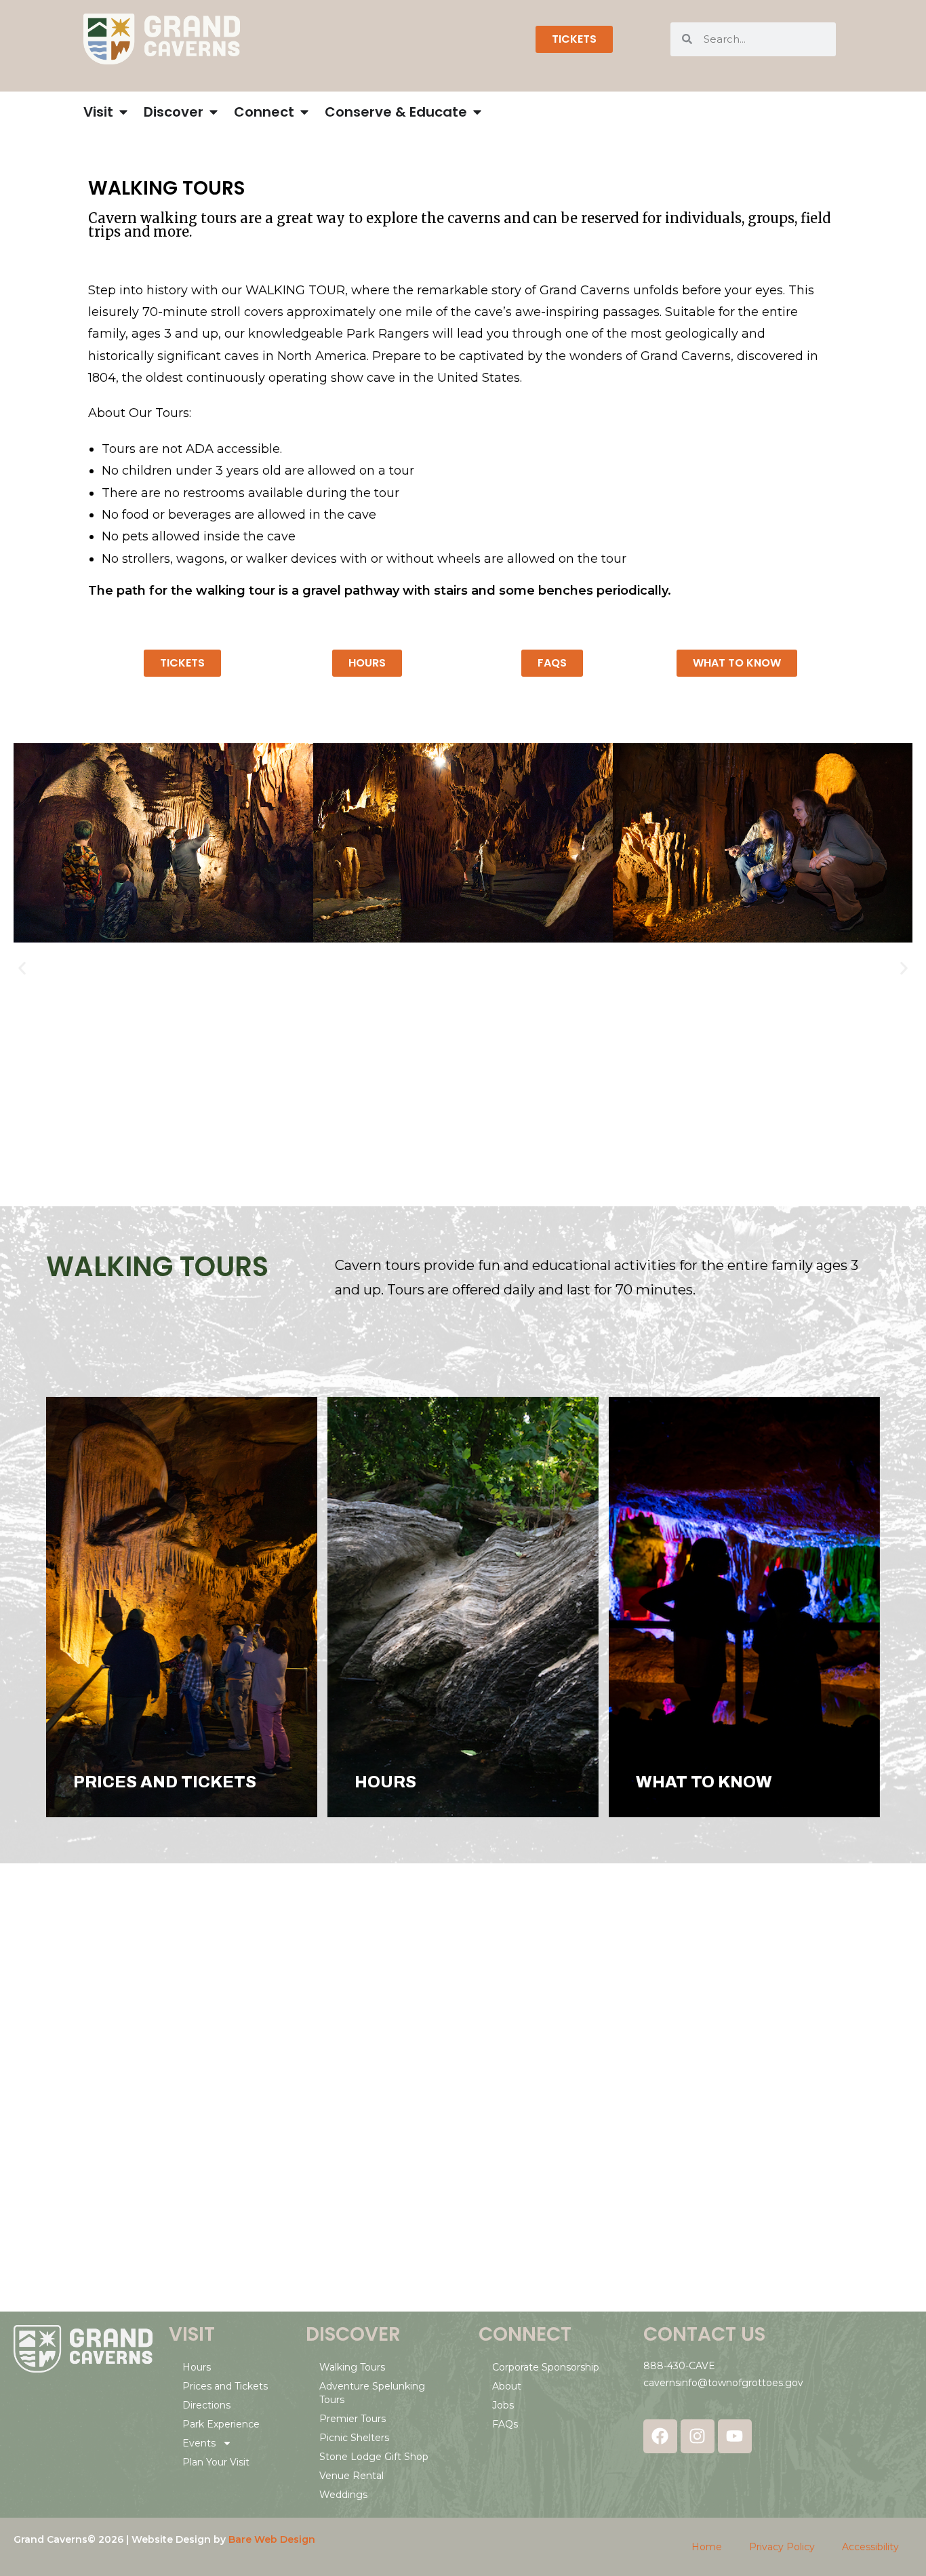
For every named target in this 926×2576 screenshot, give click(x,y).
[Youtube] (735, 2436)
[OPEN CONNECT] (304, 112)
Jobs (503, 2405)
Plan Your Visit (216, 2462)
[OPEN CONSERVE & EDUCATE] (477, 112)
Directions (206, 2405)
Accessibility (870, 2547)
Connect (525, 2334)
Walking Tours (352, 2367)
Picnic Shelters (354, 2438)
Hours (197, 2367)
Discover (353, 2334)
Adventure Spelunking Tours (372, 2393)
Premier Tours (353, 2419)
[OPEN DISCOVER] (214, 112)
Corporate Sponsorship (546, 2367)
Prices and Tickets (225, 2386)
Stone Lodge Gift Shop (374, 2457)
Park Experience (221, 2424)
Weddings (343, 2495)
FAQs (505, 2424)
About (507, 2386)
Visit (192, 2334)
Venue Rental (351, 2476)
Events (199, 2443)
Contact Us (704, 2334)
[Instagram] (698, 2436)
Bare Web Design (272, 2539)
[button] (22, 968)
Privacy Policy (782, 2547)
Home (707, 2547)
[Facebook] (660, 2436)
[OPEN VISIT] (123, 112)
